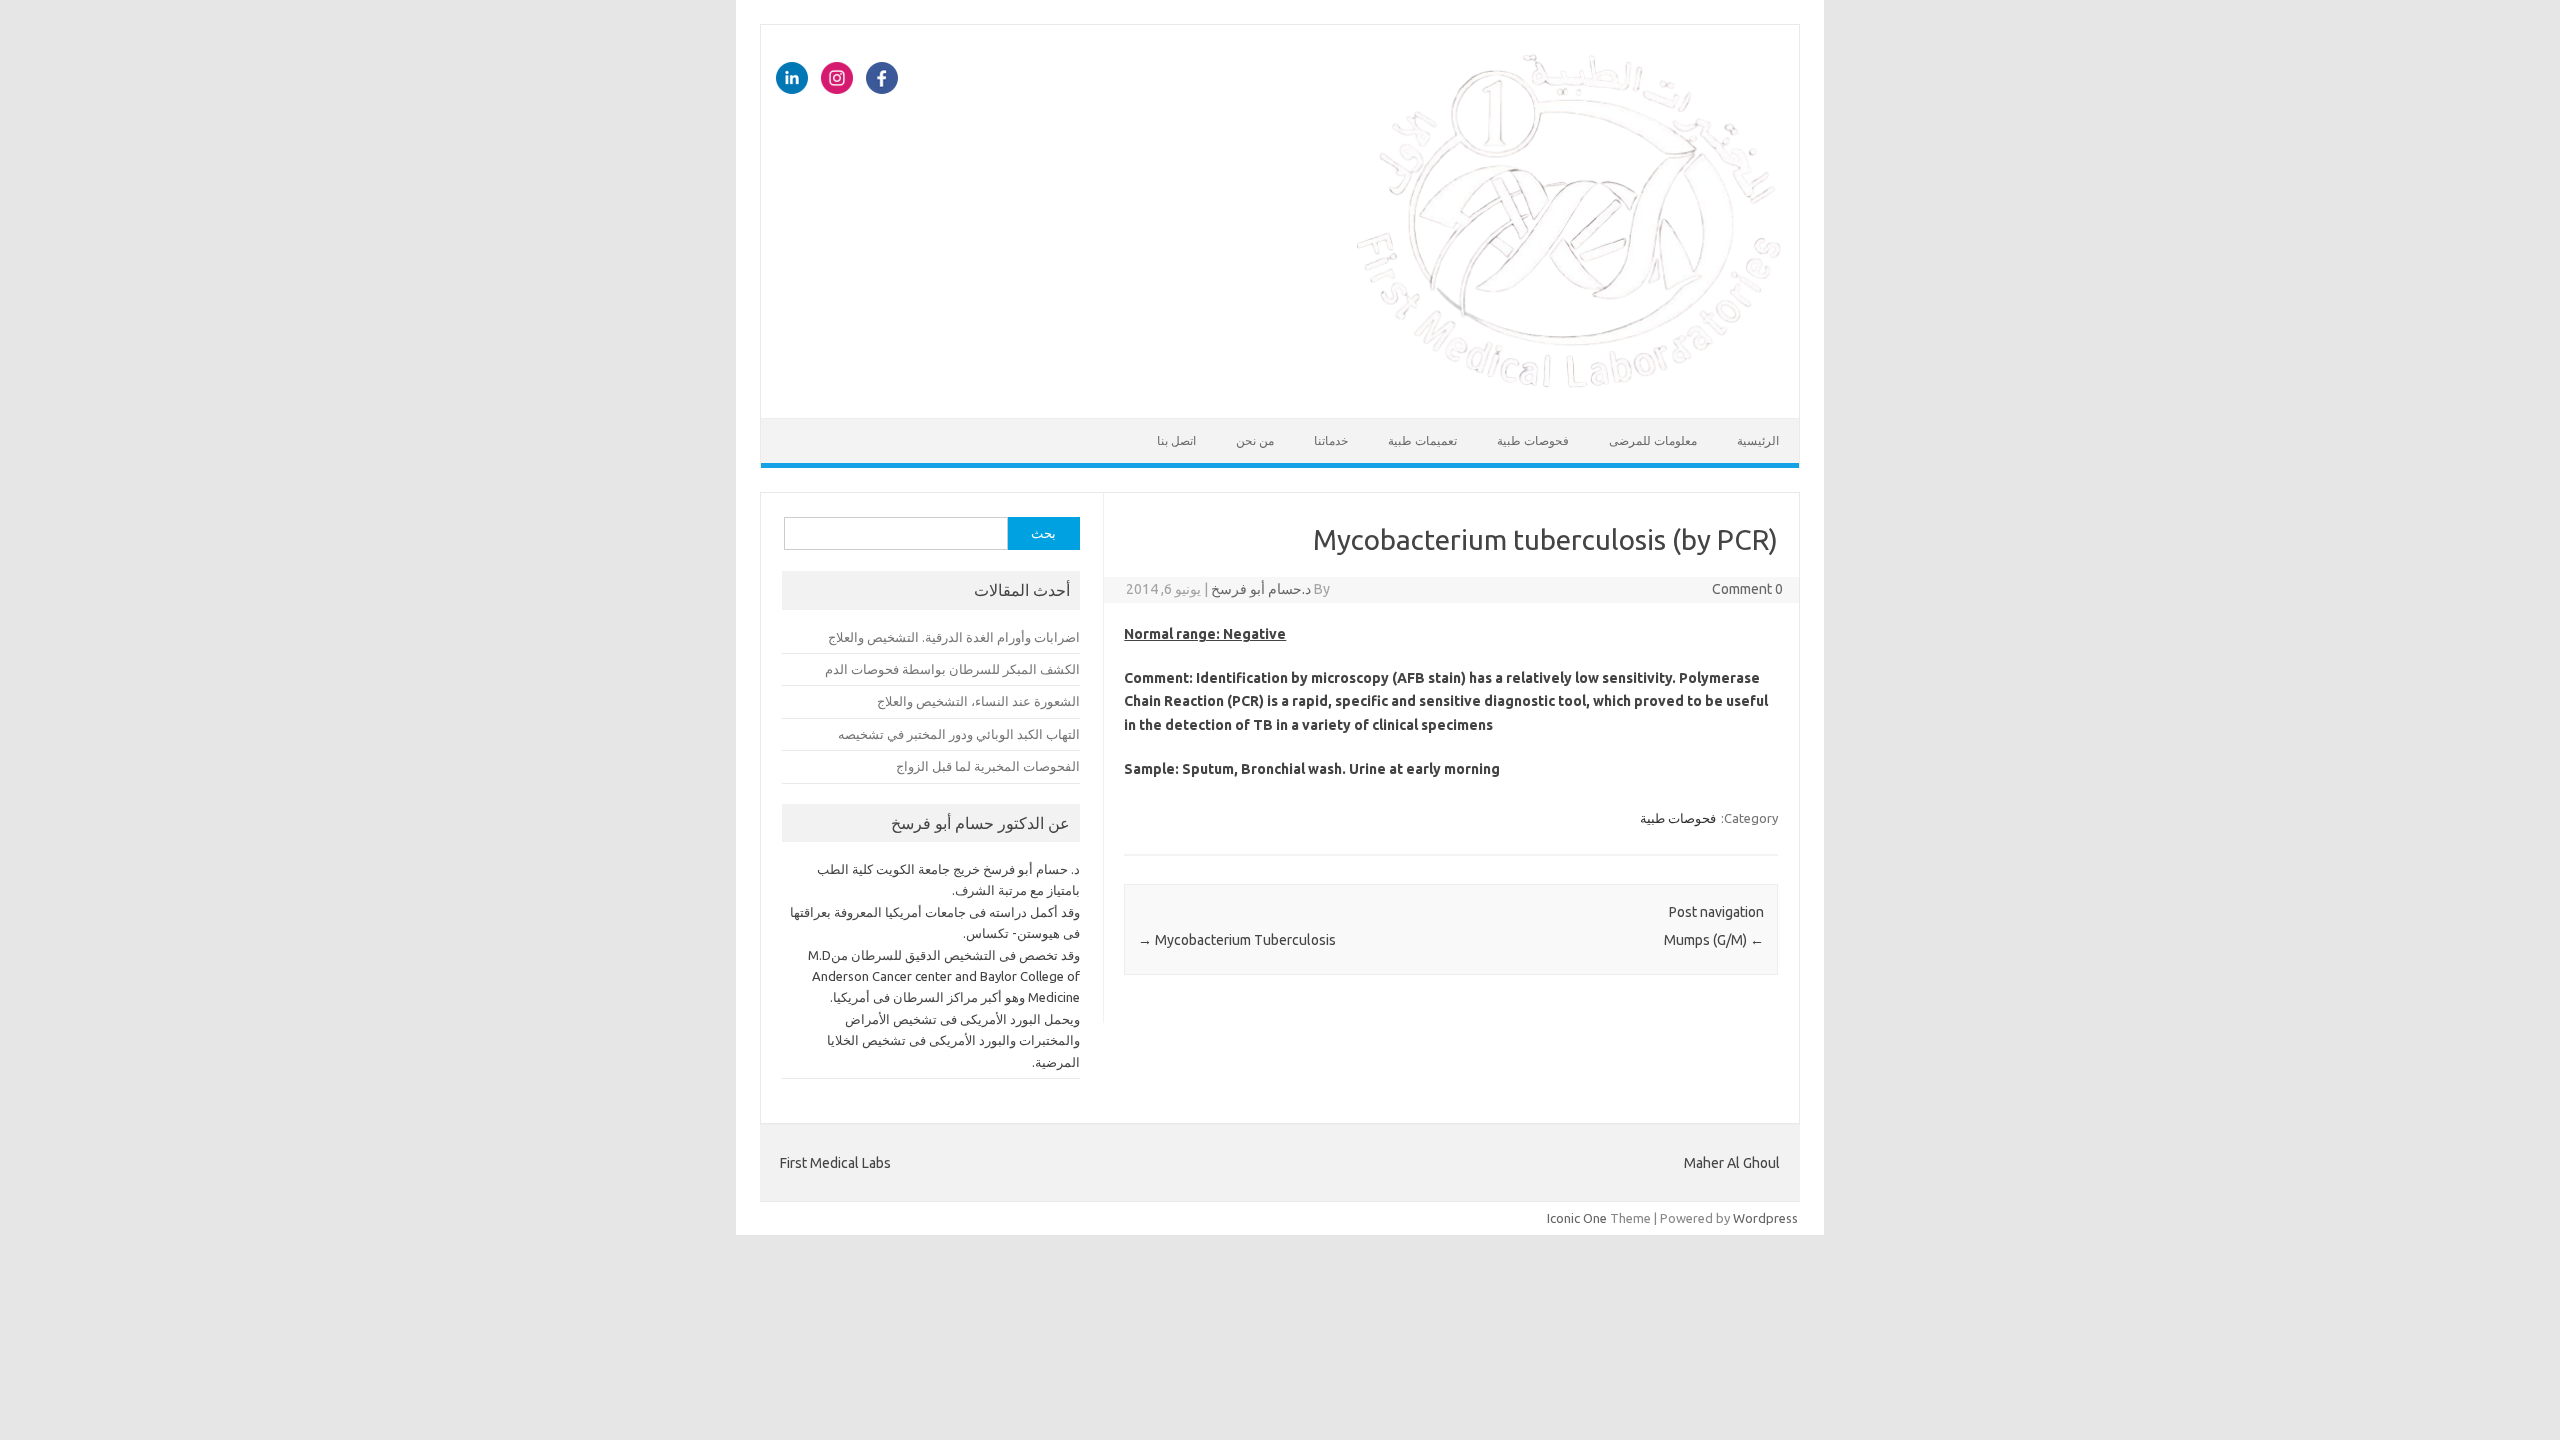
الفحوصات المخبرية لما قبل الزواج (988, 766)
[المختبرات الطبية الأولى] (1569, 384)
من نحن (1255, 440)
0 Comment (1747, 589)
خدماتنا (1331, 440)
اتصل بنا (1176, 440)
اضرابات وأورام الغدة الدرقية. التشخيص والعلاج (954, 637)
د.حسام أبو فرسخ (1261, 589)
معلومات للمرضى (1653, 440)
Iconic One (1577, 1218)
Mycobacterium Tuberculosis (1237, 940)
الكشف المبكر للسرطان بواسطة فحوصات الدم (952, 669)
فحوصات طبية (1533, 440)
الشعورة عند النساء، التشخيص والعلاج (978, 701)
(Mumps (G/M (1714, 940)
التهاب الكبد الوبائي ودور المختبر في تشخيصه (959, 734)
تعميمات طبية (1422, 440)
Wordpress (1765, 1218)
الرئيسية (1758, 440)
